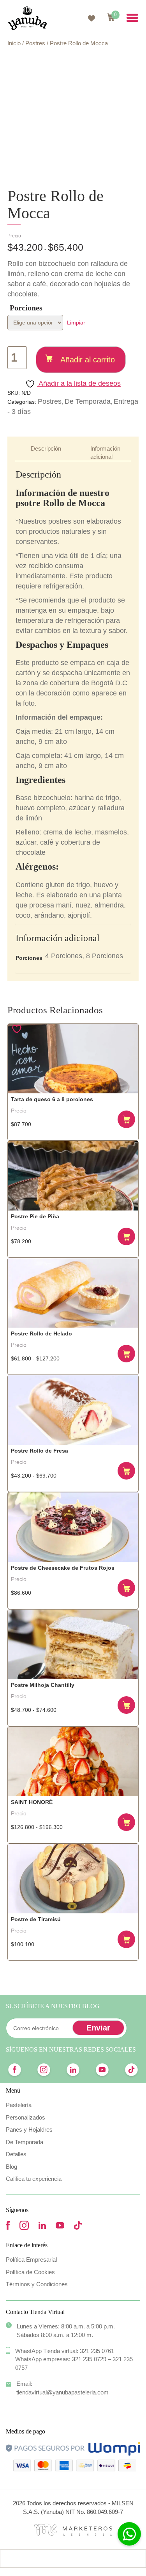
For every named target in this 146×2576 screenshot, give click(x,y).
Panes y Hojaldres (29, 2129)
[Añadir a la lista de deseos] (18, 1029)
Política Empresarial (31, 2260)
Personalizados (26, 2117)
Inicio (14, 43)
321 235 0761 (97, 2351)
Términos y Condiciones (37, 2284)
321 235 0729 (89, 2359)
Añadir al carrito (88, 360)
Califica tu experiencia (34, 2179)
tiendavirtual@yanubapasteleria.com (62, 2392)
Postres (35, 43)
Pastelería (19, 2105)
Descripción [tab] (46, 448)
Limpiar (76, 323)
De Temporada (88, 401)
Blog (11, 2167)
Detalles (16, 2154)
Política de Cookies (30, 2272)
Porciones (26, 308)
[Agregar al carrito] (127, 1120)
